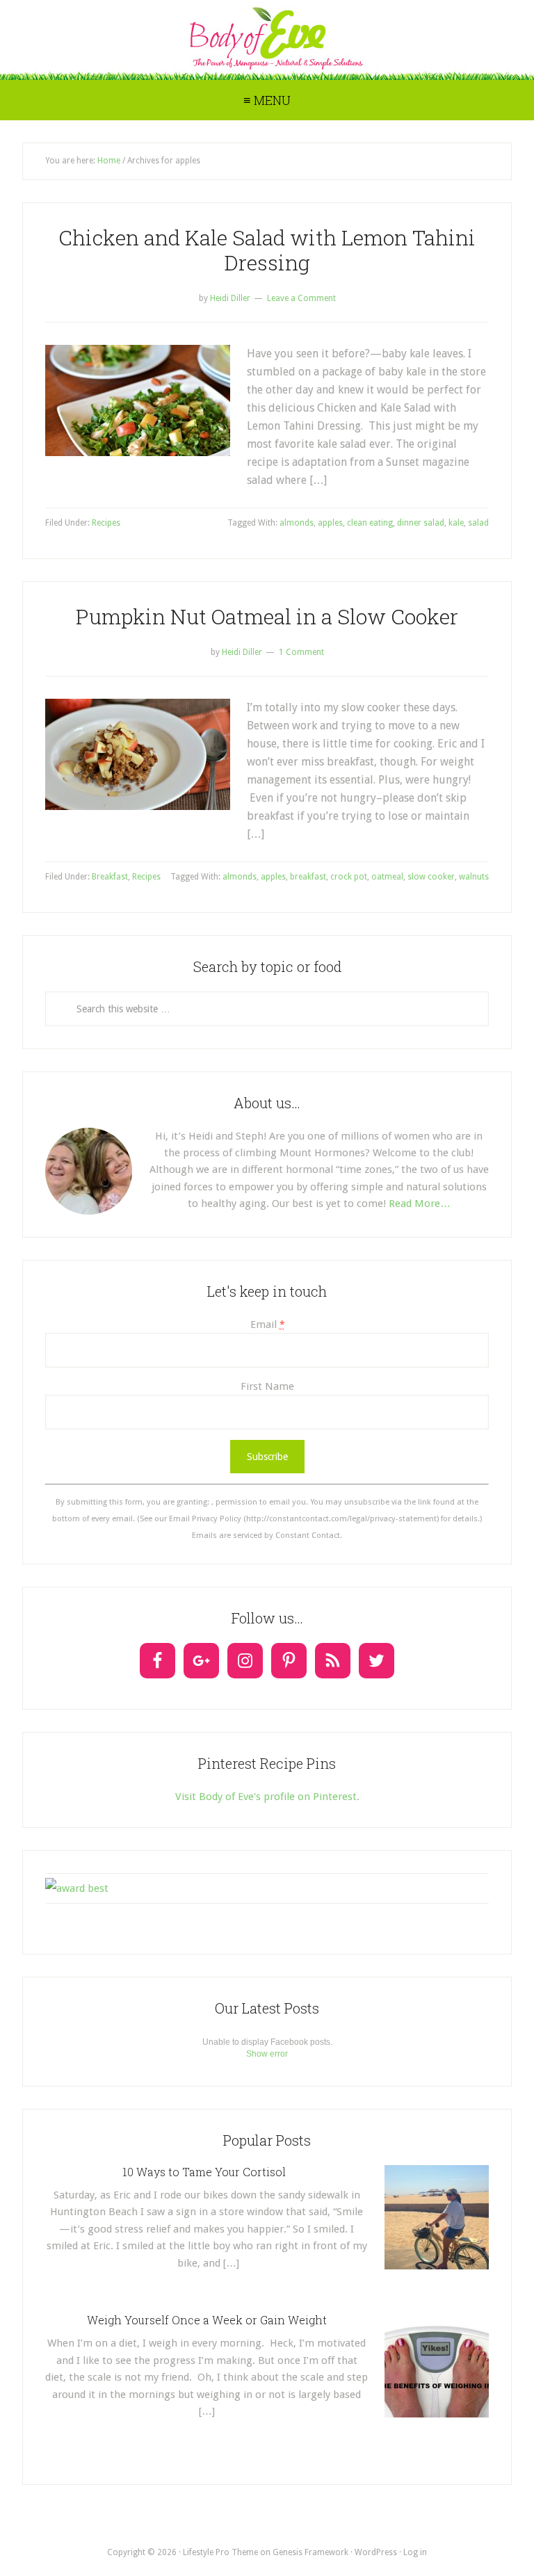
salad (478, 523)
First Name (267, 1386)
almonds (297, 523)
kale (456, 523)
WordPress (376, 2552)
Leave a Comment (301, 298)
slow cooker (431, 877)
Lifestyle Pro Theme (220, 2552)
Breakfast (110, 877)
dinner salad (421, 523)
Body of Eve (267, 38)
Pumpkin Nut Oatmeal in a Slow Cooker (267, 616)
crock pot (349, 877)
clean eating (370, 523)
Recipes (106, 523)
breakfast (308, 877)
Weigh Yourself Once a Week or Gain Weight (207, 2320)
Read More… (420, 1204)
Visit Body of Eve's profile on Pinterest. (267, 1797)
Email (267, 1325)
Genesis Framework (310, 2552)
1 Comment (301, 652)
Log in (415, 2552)
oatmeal (387, 877)
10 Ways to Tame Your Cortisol (207, 2172)
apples (330, 523)
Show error (267, 2054)
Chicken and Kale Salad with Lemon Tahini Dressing (267, 250)
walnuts (474, 877)
